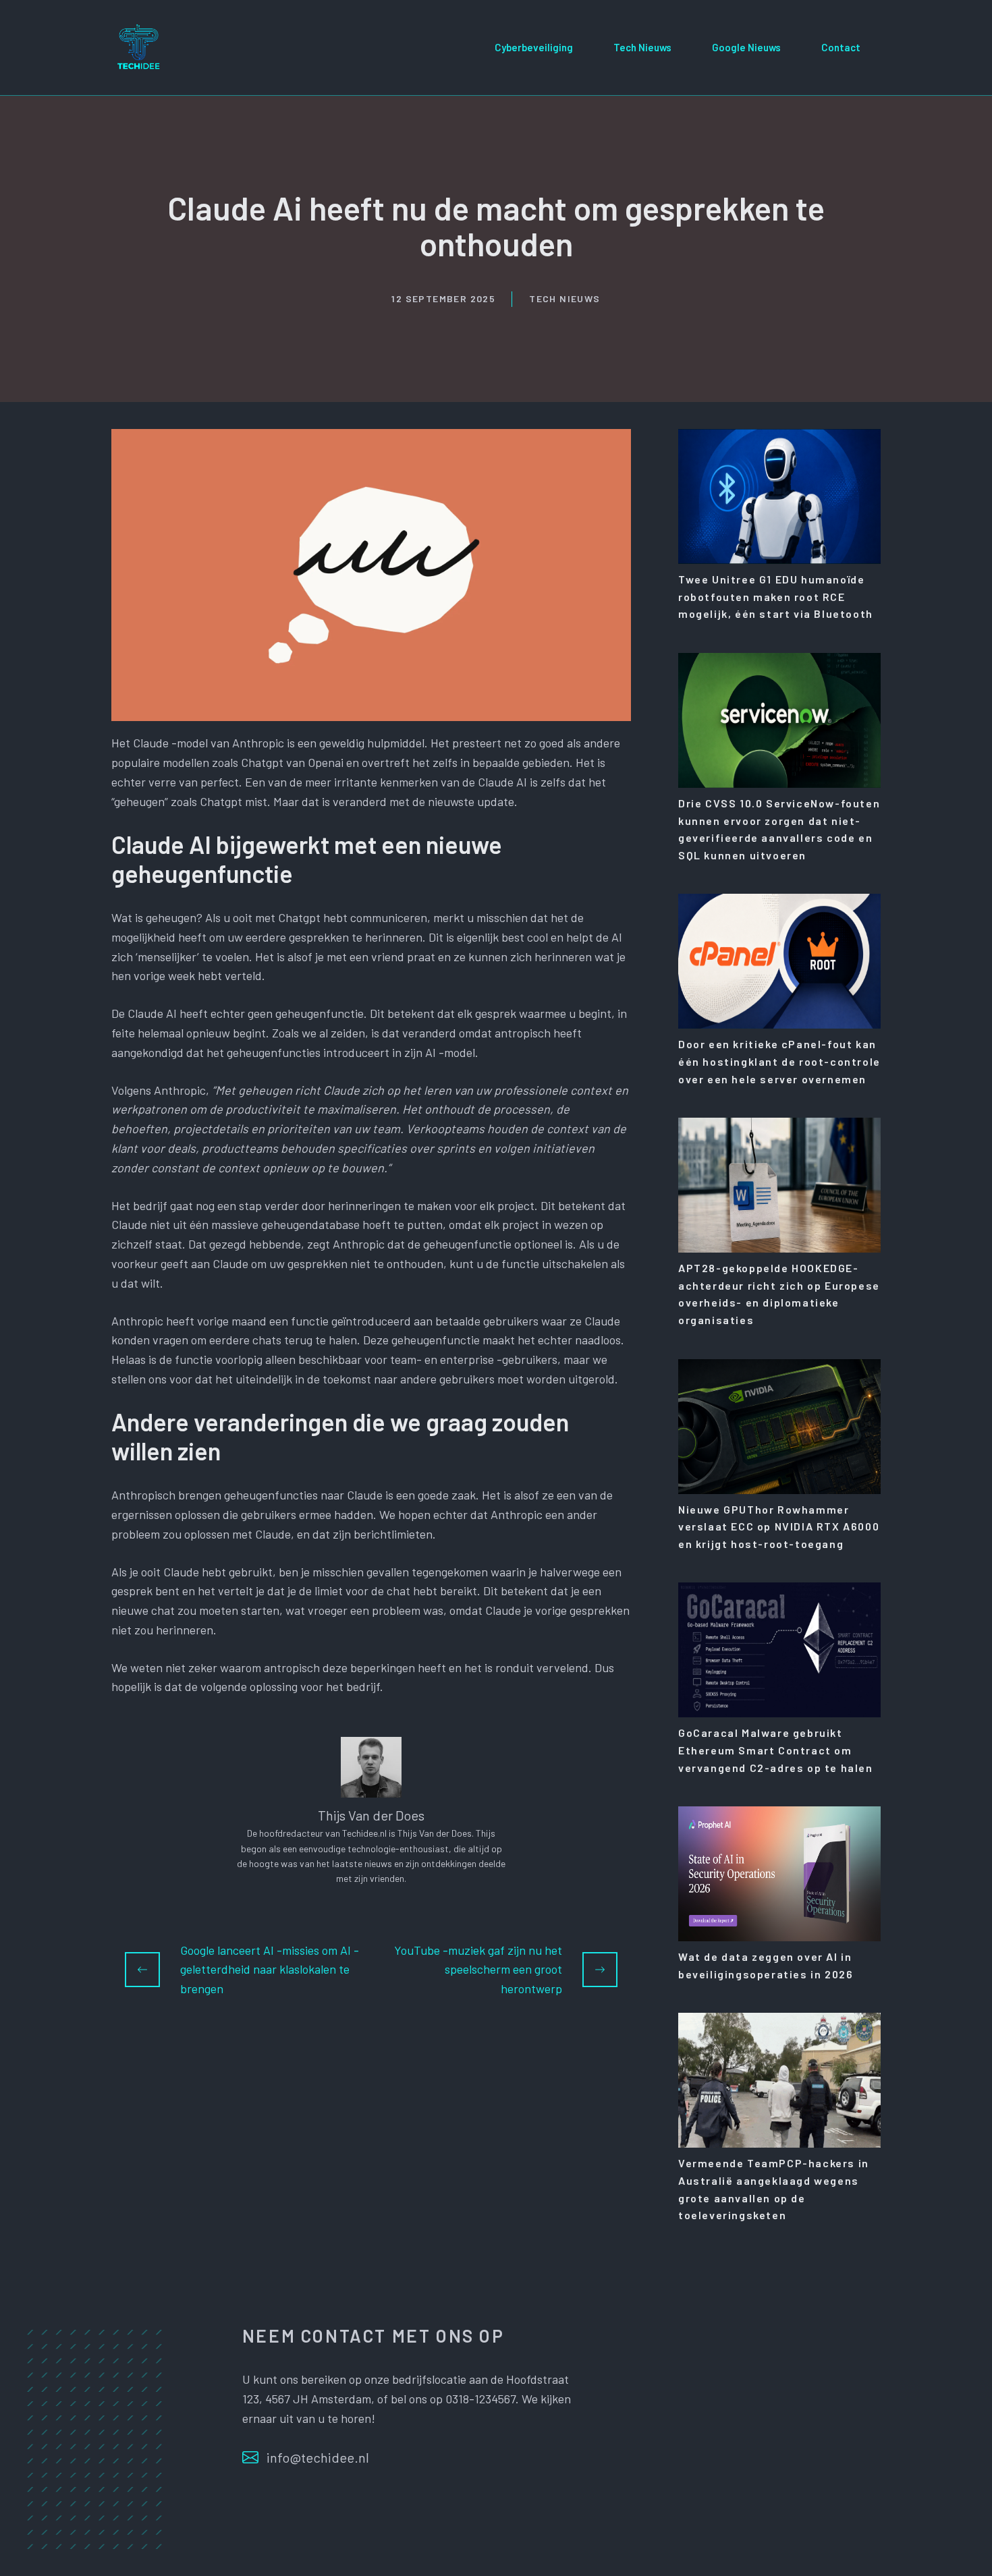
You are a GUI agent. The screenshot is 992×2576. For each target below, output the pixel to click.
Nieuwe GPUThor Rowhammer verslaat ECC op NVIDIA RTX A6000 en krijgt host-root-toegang (779, 1526)
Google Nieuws (746, 47)
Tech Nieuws (642, 47)
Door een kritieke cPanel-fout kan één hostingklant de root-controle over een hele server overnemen (779, 1061)
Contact (841, 47)
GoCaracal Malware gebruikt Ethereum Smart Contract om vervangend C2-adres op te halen (776, 1750)
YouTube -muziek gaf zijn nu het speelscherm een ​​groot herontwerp (478, 1970)
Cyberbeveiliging (534, 47)
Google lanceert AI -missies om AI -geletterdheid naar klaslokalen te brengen (270, 1970)
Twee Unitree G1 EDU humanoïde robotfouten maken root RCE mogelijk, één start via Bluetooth (776, 596)
